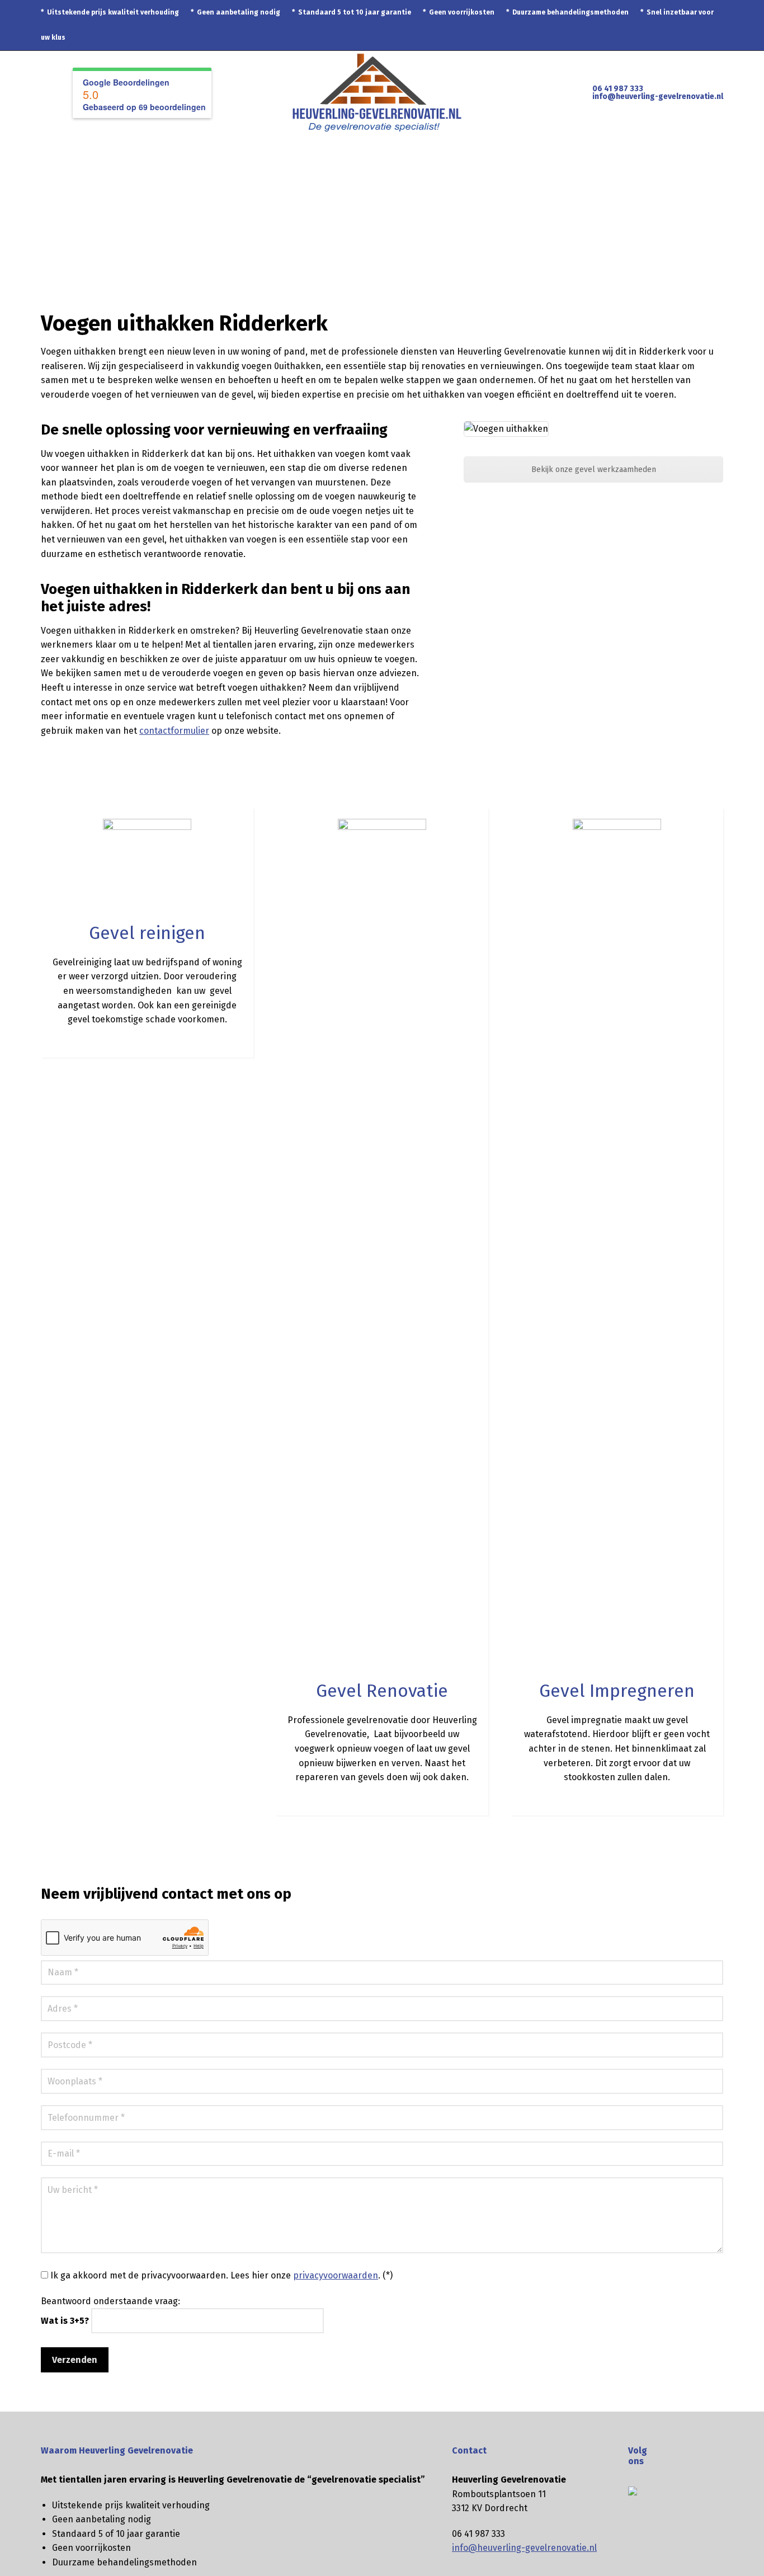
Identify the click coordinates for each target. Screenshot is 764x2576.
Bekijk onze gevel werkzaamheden (594, 470)
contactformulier (174, 731)
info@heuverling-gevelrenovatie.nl (658, 96)
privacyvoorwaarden (336, 2275)
